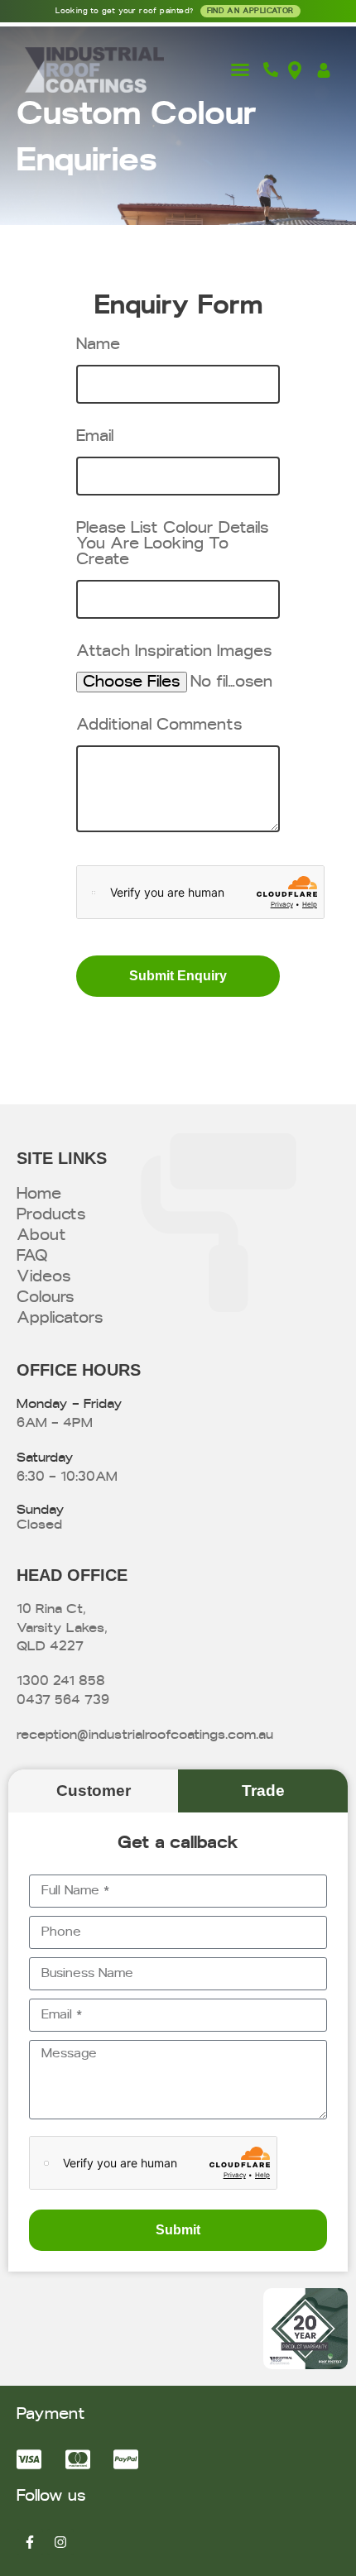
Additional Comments (159, 725)
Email (95, 436)
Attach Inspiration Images (174, 651)
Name (98, 345)
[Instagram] (60, 2542)
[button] (240, 69)
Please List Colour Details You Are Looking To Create (173, 544)
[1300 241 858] (275, 69)
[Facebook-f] (30, 2542)
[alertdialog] (178, 11)
